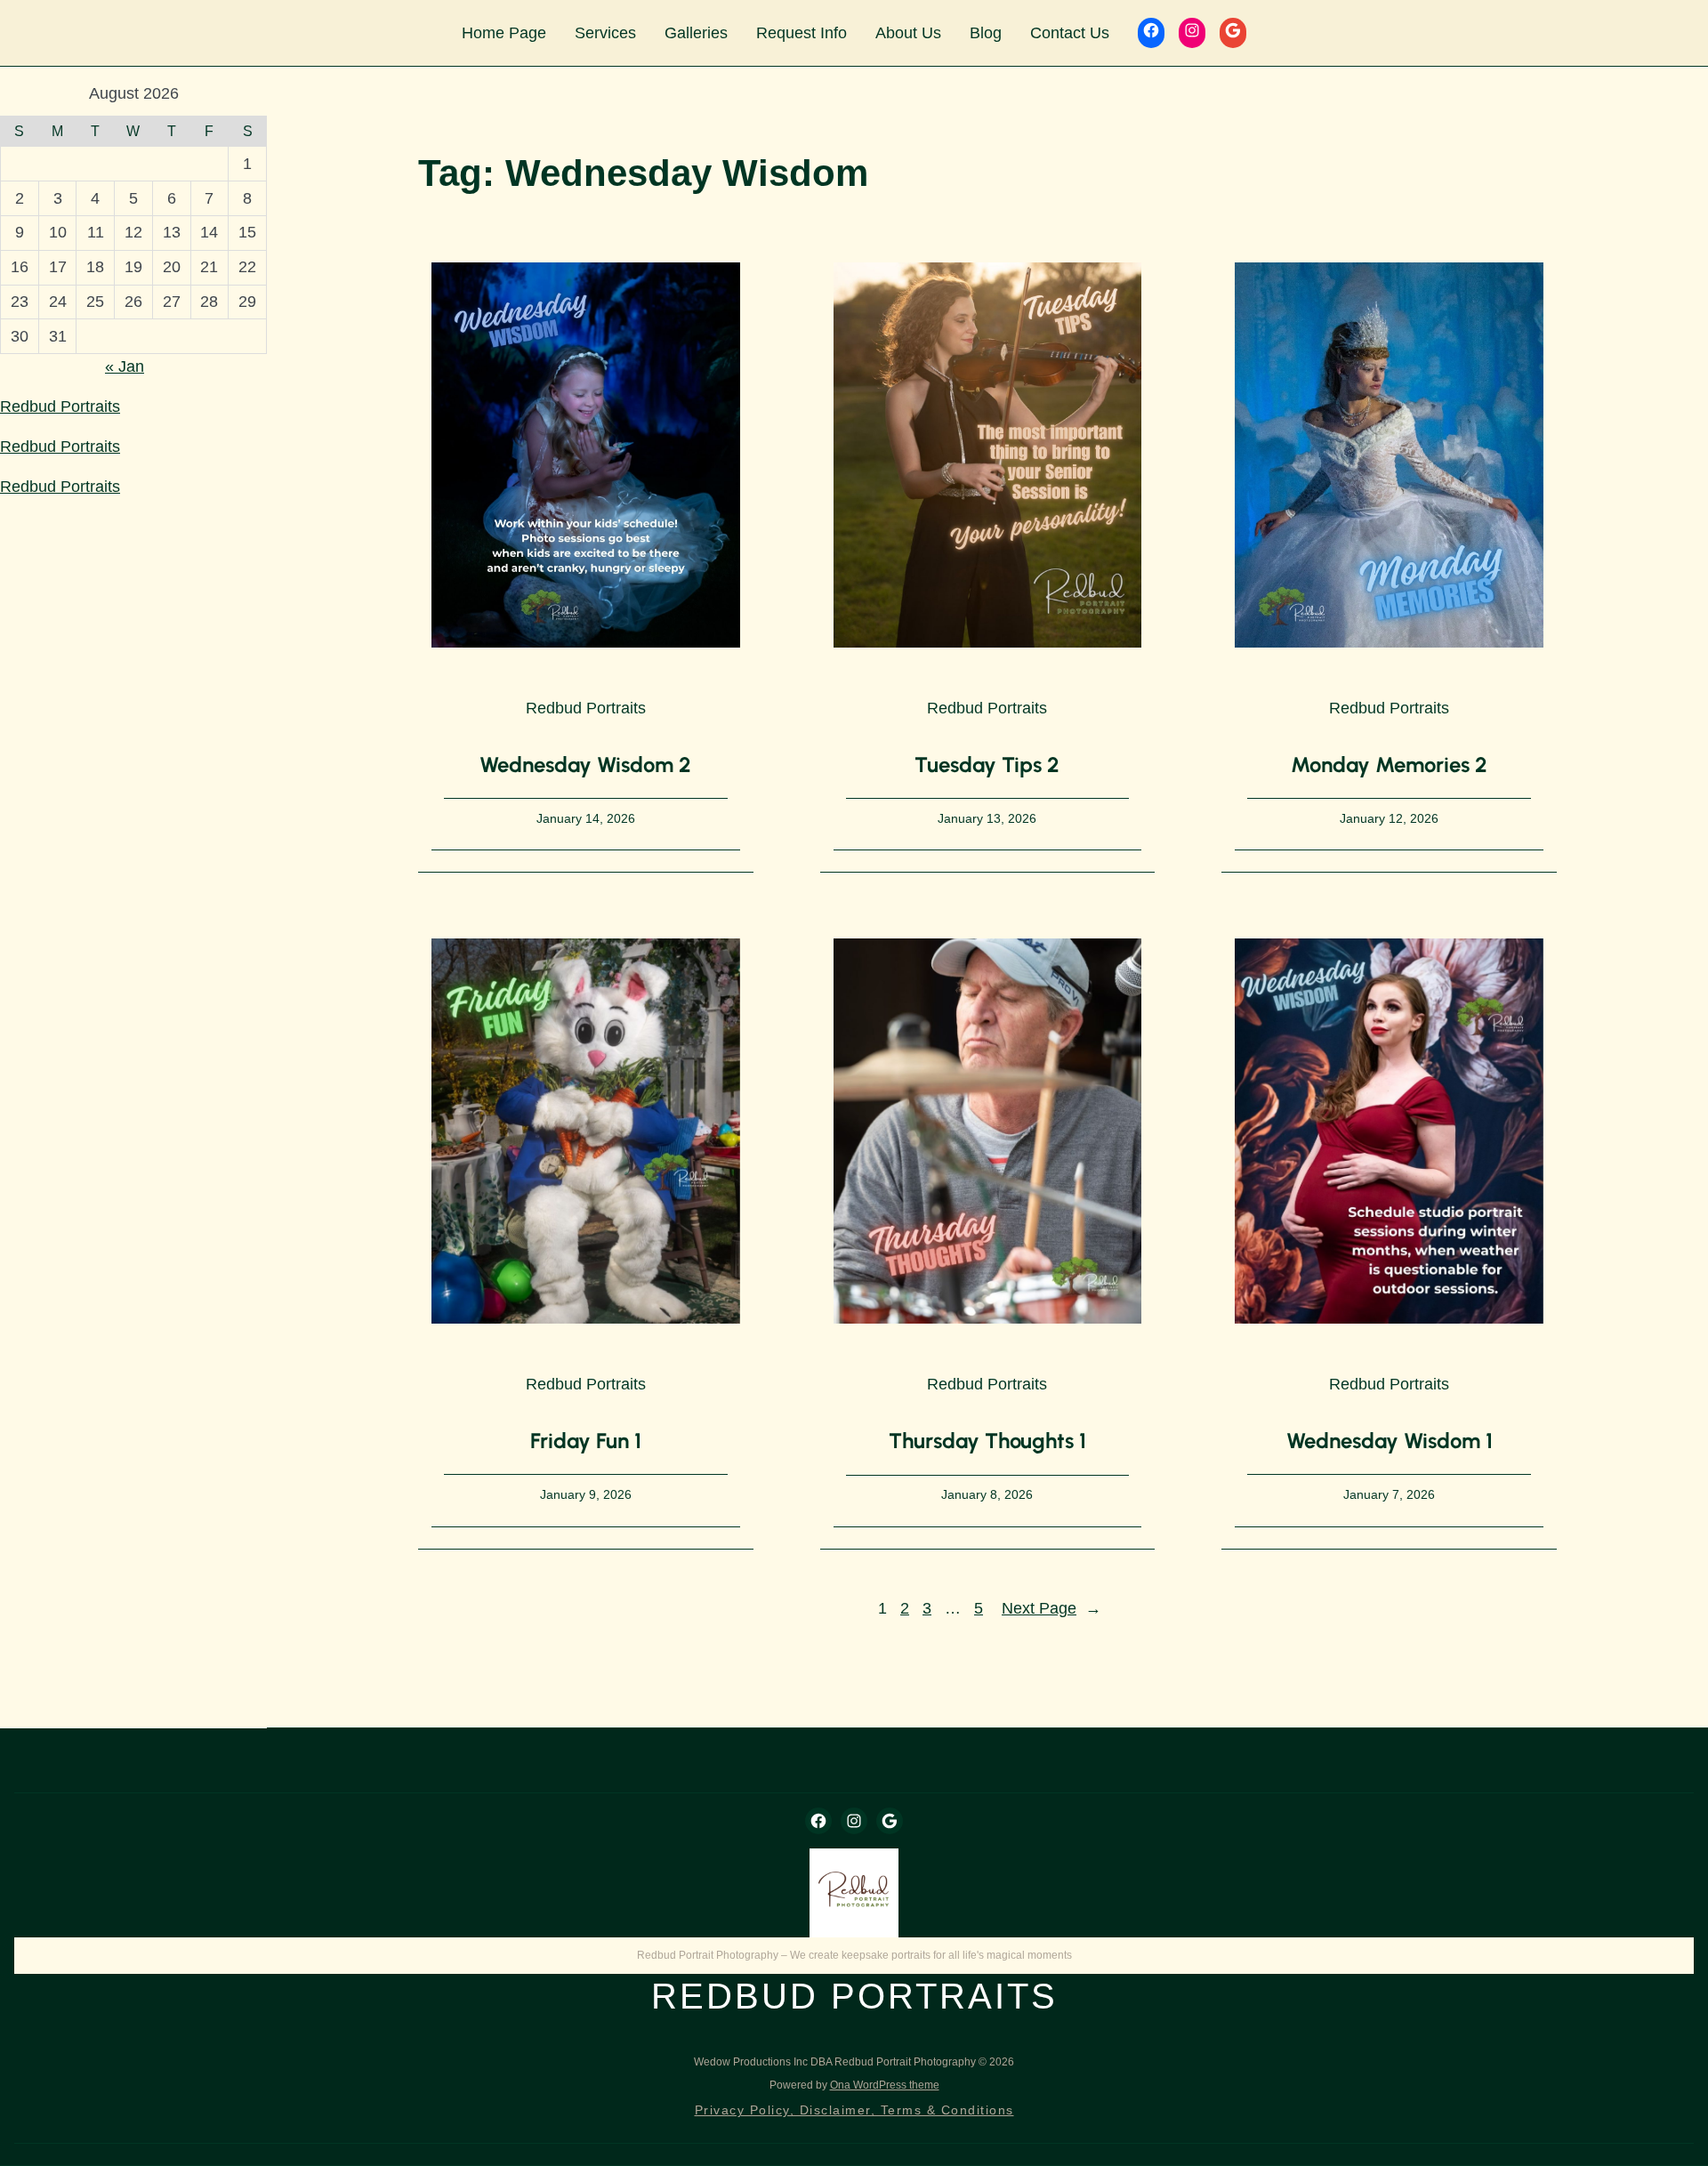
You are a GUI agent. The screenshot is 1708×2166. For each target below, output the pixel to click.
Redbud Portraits (60, 407)
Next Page (1051, 1608)
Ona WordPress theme (885, 2085)
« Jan (125, 366)
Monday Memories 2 (1389, 765)
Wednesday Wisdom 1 (1390, 1441)
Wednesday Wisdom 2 (585, 765)
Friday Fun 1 (586, 1441)
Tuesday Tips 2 (987, 765)
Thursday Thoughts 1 (987, 1441)
